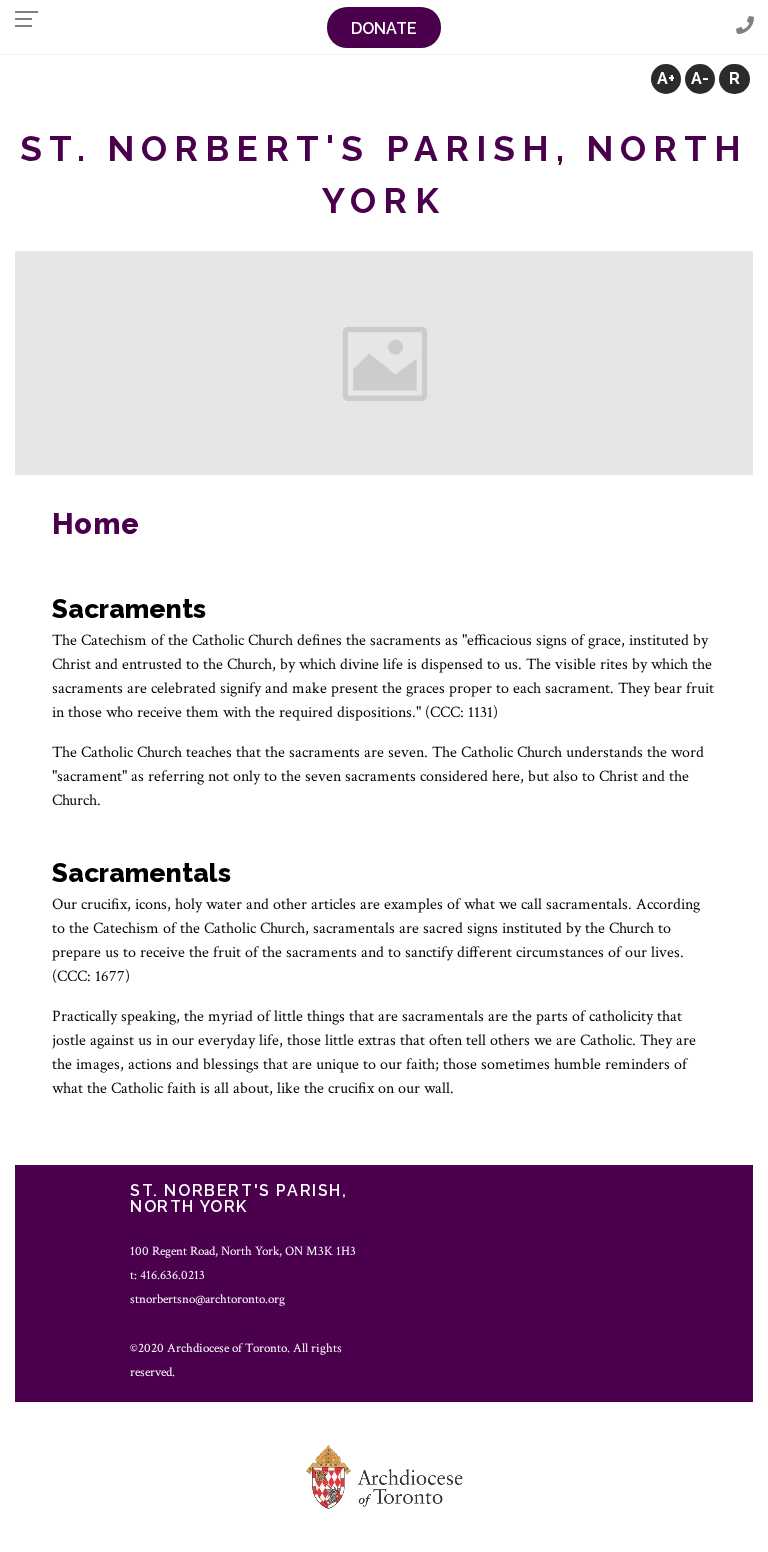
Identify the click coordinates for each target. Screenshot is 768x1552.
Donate (384, 28)
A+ (666, 78)
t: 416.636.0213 (167, 1275)
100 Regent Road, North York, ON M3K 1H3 (243, 1251)
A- (700, 78)
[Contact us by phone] (745, 26)
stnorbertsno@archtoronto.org (207, 1299)
